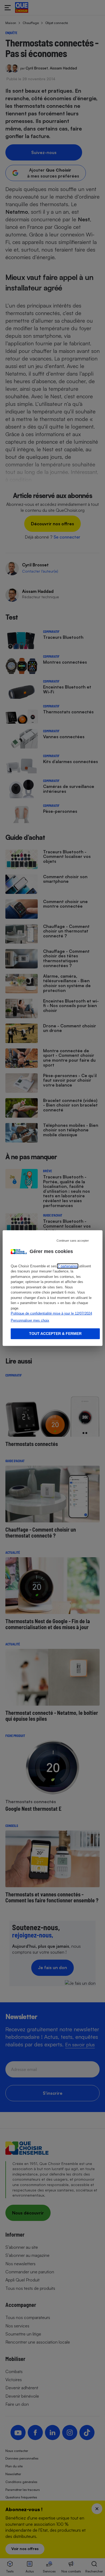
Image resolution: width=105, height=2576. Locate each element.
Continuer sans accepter (73, 1240)
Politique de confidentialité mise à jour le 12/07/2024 (51, 1313)
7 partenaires (68, 1266)
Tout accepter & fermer (55, 1334)
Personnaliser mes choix (30, 1320)
